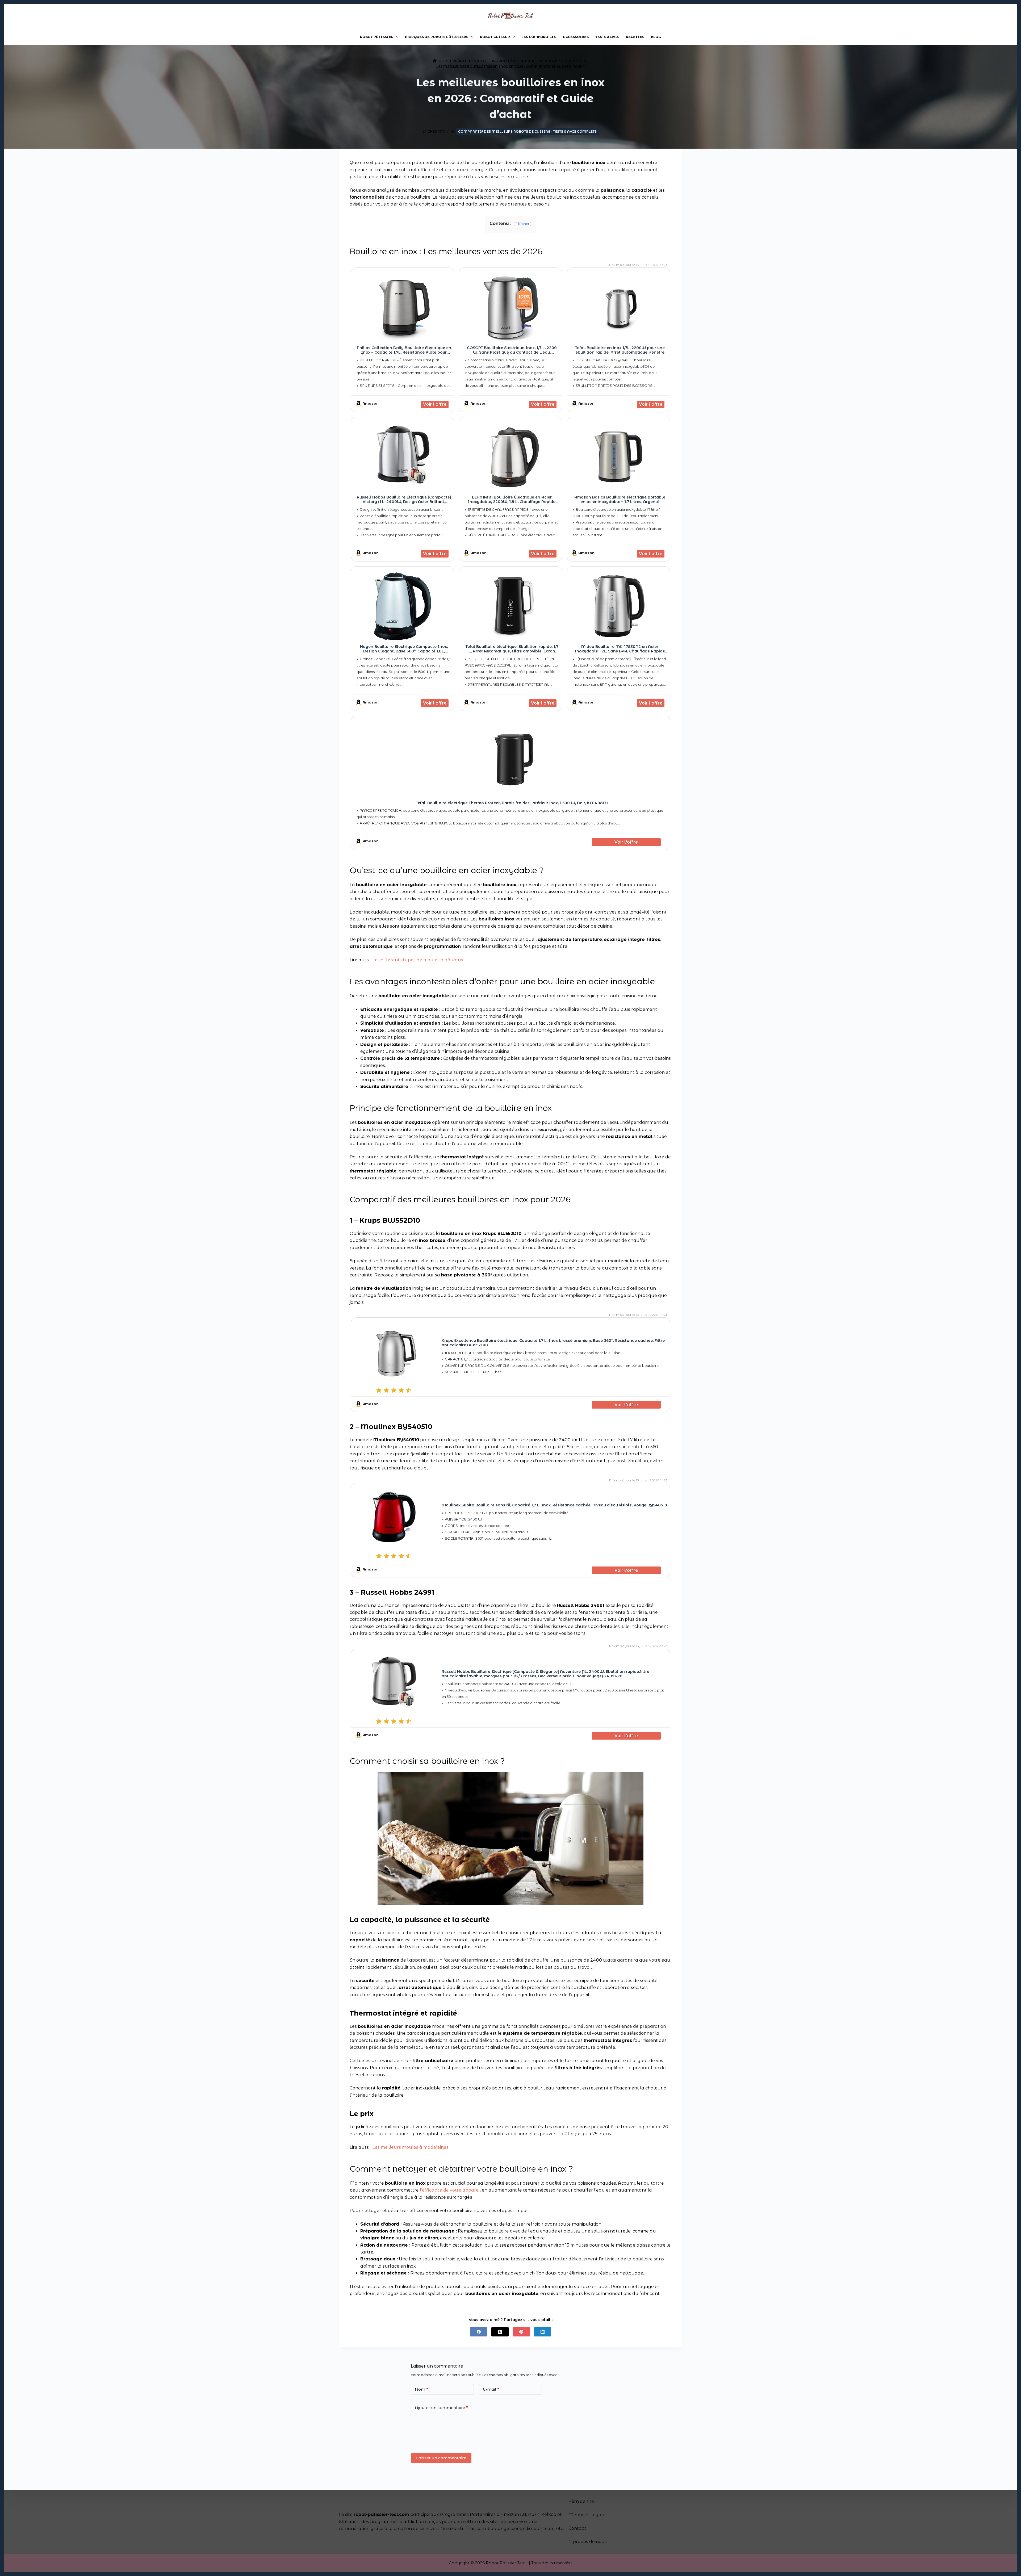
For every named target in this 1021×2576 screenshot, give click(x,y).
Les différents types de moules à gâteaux (418, 960)
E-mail (491, 2389)
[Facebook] (479, 2332)
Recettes (635, 37)
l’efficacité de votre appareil (450, 2190)
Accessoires (576, 37)
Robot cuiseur (495, 37)
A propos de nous (588, 2542)
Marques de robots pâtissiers (437, 37)
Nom (421, 2389)
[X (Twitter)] (500, 2332)
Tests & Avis (607, 37)
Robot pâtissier (377, 37)
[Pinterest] (521, 2332)
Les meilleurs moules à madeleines (411, 2147)
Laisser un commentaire (441, 2458)
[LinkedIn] (543, 2332)
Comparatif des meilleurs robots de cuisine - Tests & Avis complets (527, 131)
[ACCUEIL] (435, 61)
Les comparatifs (539, 37)
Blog (656, 37)
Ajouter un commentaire (441, 2408)
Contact (577, 2528)
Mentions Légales (588, 2515)
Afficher (522, 224)
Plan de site (581, 2501)
